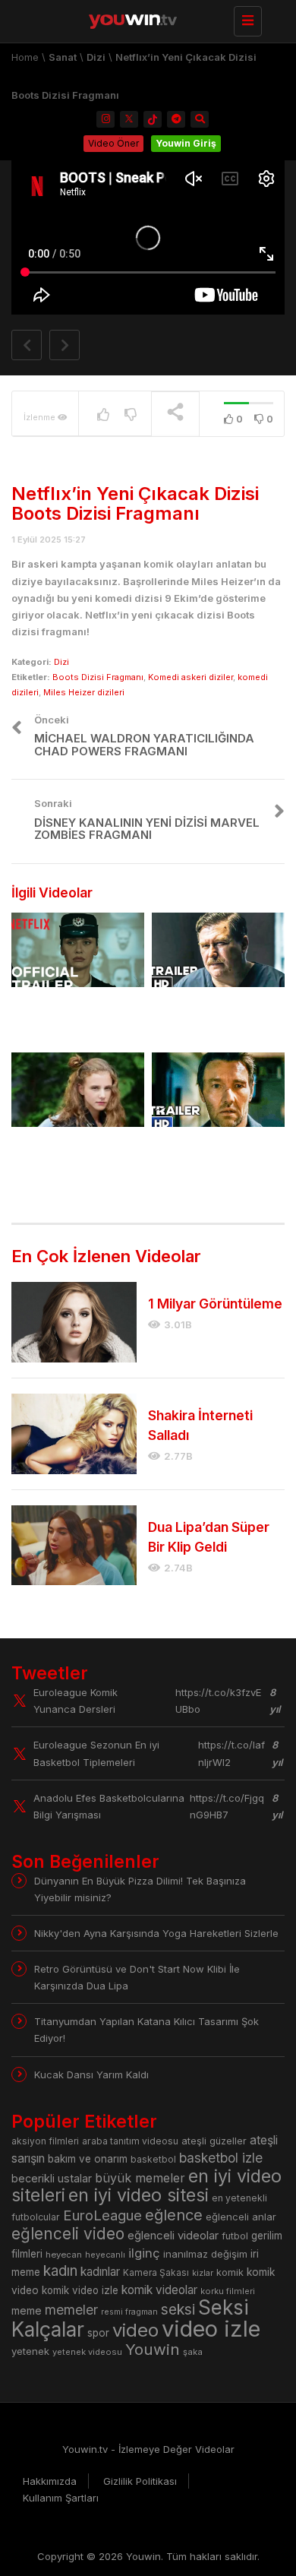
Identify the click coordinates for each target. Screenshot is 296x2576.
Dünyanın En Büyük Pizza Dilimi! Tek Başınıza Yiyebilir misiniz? (140, 1889)
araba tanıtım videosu (130, 2141)
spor (98, 2333)
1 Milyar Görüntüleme (215, 1304)
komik (230, 2272)
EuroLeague (102, 2215)
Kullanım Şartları (61, 2498)
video (135, 2330)
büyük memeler (140, 2178)
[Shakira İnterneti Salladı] (74, 1434)
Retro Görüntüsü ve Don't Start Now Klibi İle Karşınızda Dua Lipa (137, 1977)
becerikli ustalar (52, 2178)
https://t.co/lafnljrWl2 (231, 1753)
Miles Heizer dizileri (84, 692)
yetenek (30, 2351)
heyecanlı (105, 2255)
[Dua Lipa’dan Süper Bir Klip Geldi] (74, 1546)
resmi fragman (129, 2312)
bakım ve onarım (88, 2159)
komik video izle (80, 2290)
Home (25, 57)
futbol (235, 2236)
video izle (211, 2329)
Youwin (153, 2349)
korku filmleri (228, 2291)
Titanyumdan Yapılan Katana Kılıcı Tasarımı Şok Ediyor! (146, 2030)
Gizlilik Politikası (140, 2481)
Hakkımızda (50, 2481)
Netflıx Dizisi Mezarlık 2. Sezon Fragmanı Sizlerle (73, 1018)
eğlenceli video (68, 2234)
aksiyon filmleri (45, 2141)
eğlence (174, 2215)
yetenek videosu (87, 2352)
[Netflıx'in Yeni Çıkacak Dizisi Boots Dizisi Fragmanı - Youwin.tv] (144, 19)
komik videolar (159, 2290)
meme (27, 2310)
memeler (71, 2310)
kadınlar (100, 2272)
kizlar (203, 2273)
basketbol (153, 2159)
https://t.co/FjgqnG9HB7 (227, 1806)
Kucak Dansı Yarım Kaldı (91, 2074)
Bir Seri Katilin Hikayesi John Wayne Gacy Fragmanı (217, 1018)
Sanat (63, 57)
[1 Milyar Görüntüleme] (74, 1322)
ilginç (144, 2253)
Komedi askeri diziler (191, 677)
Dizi (96, 57)
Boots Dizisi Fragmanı (98, 677)
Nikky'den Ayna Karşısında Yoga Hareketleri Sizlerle (156, 1933)
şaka (193, 2352)
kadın (60, 2271)
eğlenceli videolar (173, 2235)
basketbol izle (221, 2158)
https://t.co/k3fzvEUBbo (218, 1701)
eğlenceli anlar (241, 2217)
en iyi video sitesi (139, 2195)
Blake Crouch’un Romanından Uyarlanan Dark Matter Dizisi (217, 1158)
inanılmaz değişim (205, 2254)
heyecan (64, 2255)
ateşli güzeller (214, 2141)
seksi (178, 2309)
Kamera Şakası (156, 2272)
